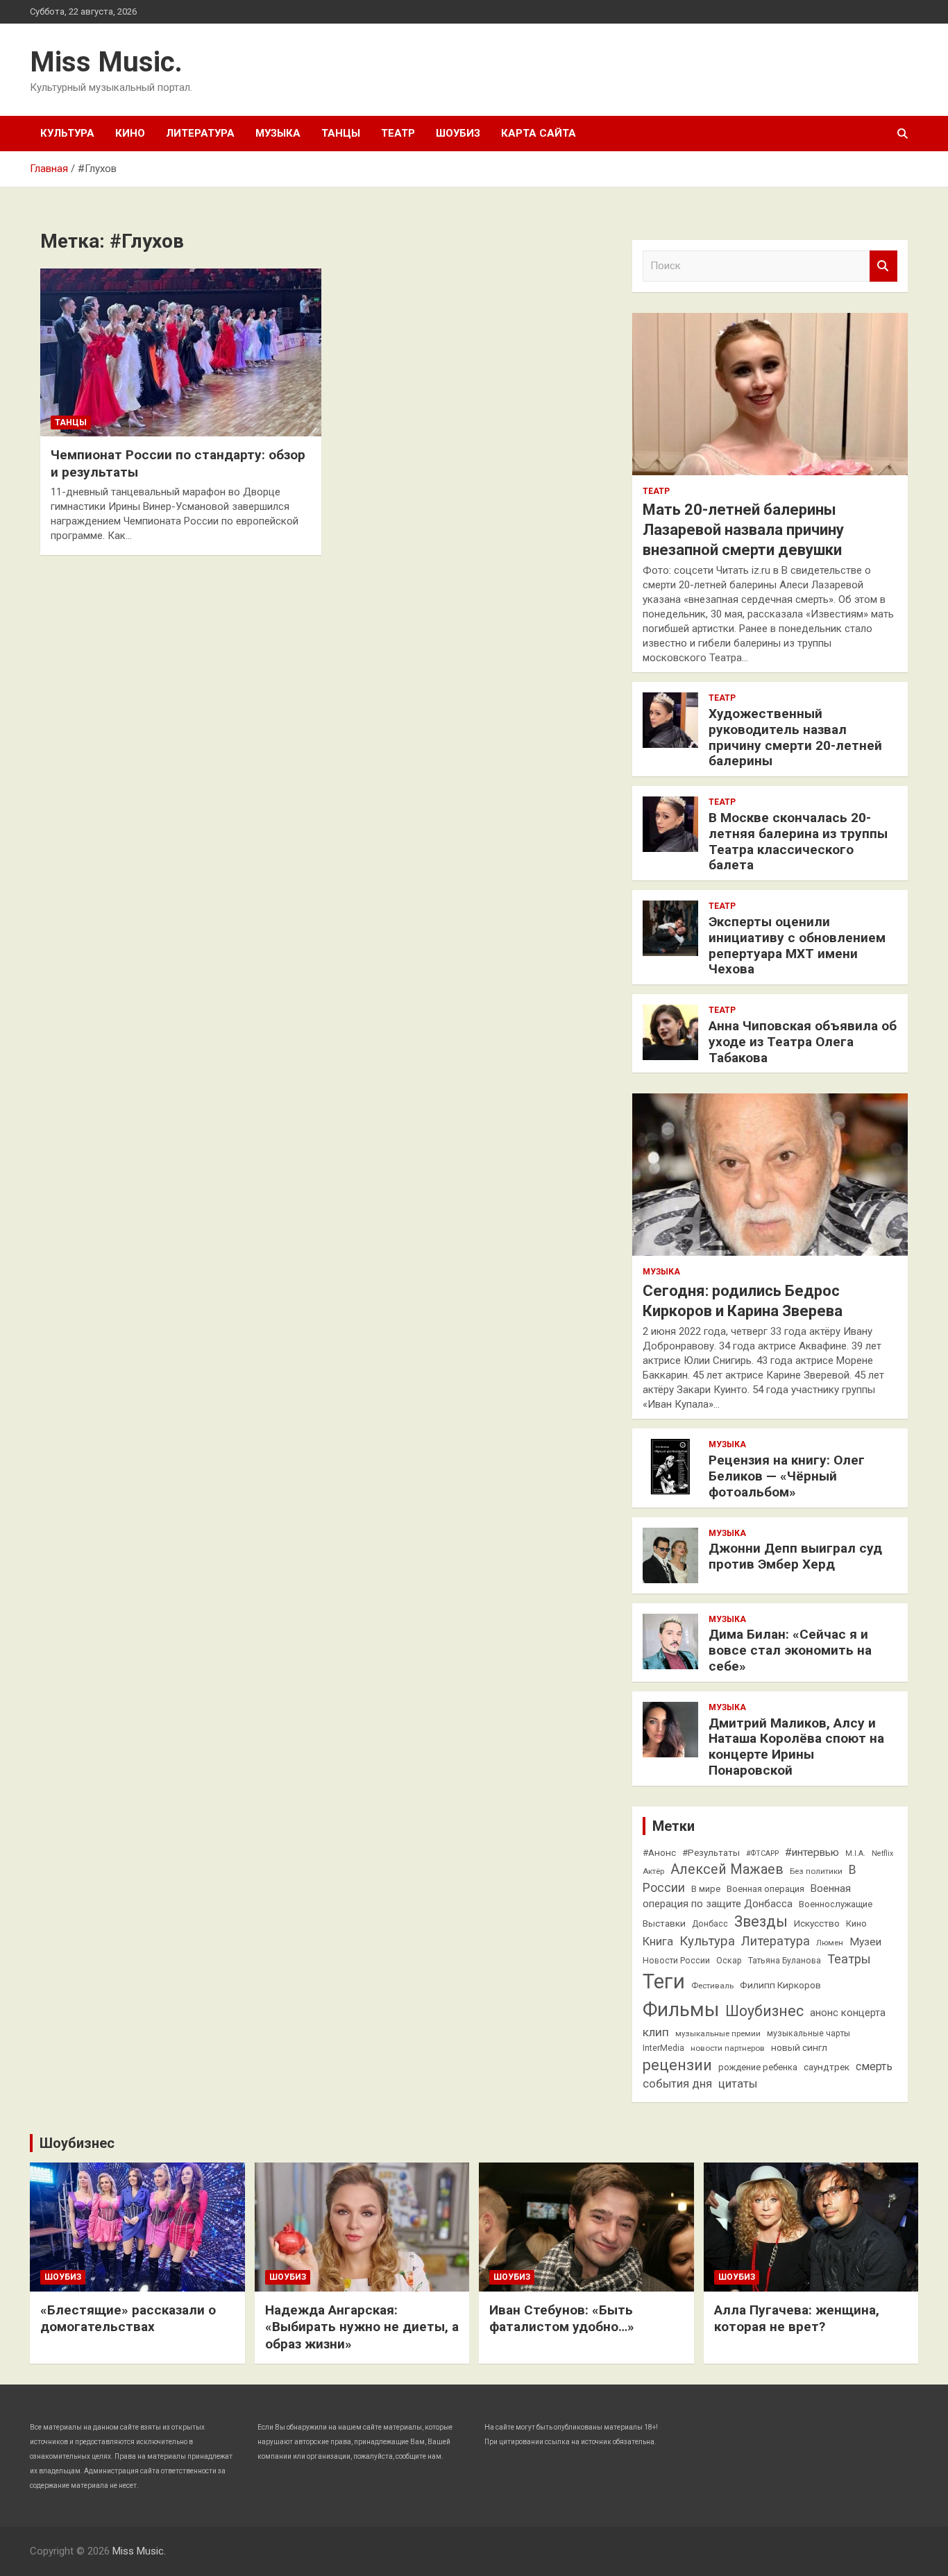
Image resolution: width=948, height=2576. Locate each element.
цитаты (738, 2084)
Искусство (817, 1923)
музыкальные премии (718, 2033)
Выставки (664, 1923)
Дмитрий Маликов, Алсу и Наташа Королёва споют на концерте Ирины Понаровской (796, 1747)
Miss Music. (106, 62)
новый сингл (799, 2047)
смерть (874, 2066)
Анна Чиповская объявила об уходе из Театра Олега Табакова (803, 1042)
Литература (200, 133)
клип (656, 2032)
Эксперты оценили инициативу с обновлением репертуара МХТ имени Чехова (797, 945)
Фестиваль (712, 1986)
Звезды (761, 1921)
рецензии (677, 2065)
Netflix (882, 1853)
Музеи (865, 1942)
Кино (130, 133)
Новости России (676, 1961)
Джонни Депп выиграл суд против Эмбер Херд (795, 1556)
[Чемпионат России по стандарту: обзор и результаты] (181, 352)
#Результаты (711, 1852)
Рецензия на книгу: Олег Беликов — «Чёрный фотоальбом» (787, 1476)
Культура (67, 133)
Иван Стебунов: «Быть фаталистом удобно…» (562, 2319)
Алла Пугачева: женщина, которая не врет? (797, 2319)
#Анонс (659, 1852)
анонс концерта (848, 2013)
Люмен (830, 1943)
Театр (398, 133)
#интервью (812, 1852)
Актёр (653, 1871)
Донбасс (710, 1924)
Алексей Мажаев (727, 1869)
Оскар (729, 1961)
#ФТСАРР (762, 1853)
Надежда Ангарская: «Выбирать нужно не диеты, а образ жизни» (362, 2327)
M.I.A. (855, 1853)
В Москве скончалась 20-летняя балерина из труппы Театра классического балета (798, 841)
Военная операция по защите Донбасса (747, 1896)
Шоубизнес (764, 2011)
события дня (677, 2084)
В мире (706, 1889)
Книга (658, 1942)
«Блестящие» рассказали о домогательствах (128, 2319)
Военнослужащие (836, 1904)
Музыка (278, 133)
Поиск (883, 266)
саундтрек (827, 2067)
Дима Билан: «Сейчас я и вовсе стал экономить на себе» (790, 1650)
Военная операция (765, 1889)
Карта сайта (539, 133)
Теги (664, 1981)
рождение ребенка (758, 2067)
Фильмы (681, 2010)
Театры (849, 1959)
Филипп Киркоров (780, 1985)
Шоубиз (458, 133)
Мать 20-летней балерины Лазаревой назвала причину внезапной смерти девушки (743, 529)
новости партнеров (728, 2048)
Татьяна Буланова (785, 1961)
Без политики (816, 1871)
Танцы (341, 133)
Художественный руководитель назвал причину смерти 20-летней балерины (795, 737)
